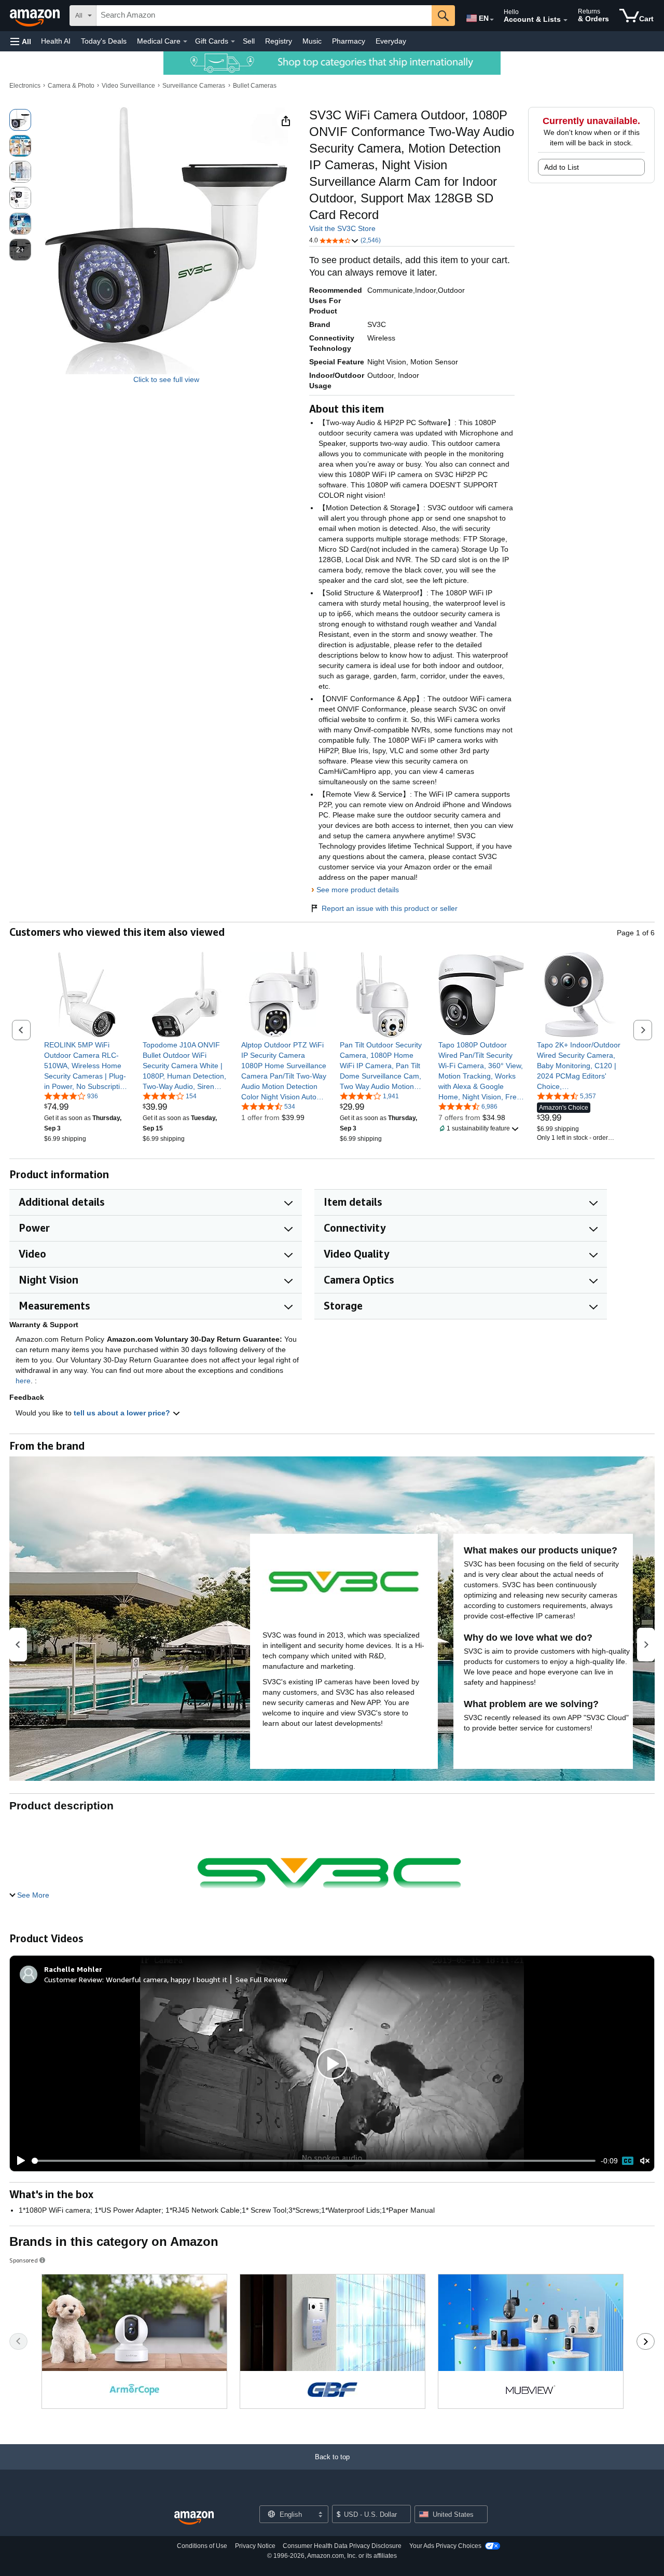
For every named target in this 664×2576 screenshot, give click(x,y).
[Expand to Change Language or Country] (492, 20)
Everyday (391, 41)
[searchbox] (264, 16)
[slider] (314, 2161)
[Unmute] (645, 2161)
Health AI (56, 41)
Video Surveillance (128, 86)
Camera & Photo (71, 86)
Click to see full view (166, 379)
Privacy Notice (255, 2546)
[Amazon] (36, 16)
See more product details (358, 890)
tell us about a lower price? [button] (123, 1413)
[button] (21, 41)
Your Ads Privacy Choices (445, 2546)
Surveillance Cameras (194, 86)
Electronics (25, 86)
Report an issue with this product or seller (390, 908)
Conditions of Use (202, 2546)
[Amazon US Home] (194, 2518)
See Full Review (261, 1979)
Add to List (562, 167)
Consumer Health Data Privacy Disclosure (342, 2546)
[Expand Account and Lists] (565, 20)
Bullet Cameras (255, 86)
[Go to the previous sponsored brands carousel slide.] (18, 2341)
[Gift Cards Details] (233, 42)
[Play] (18, 2161)
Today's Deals (104, 41)
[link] (87, 1066)
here (23, 1381)
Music (312, 41)
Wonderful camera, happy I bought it (167, 1979)
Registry (279, 41)
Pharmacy (349, 41)
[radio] (20, 120)
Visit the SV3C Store (342, 228)
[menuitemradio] (628, 2161)
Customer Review (73, 1979)
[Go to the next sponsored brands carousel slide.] (646, 2341)
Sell (249, 41)
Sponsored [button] (24, 2260)
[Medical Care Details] (185, 42)
